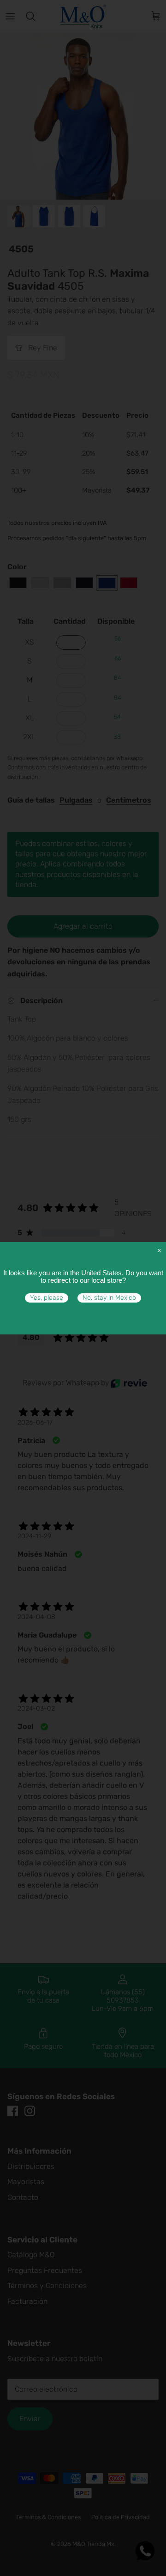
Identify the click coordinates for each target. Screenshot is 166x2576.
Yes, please (47, 1298)
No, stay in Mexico (109, 1298)
